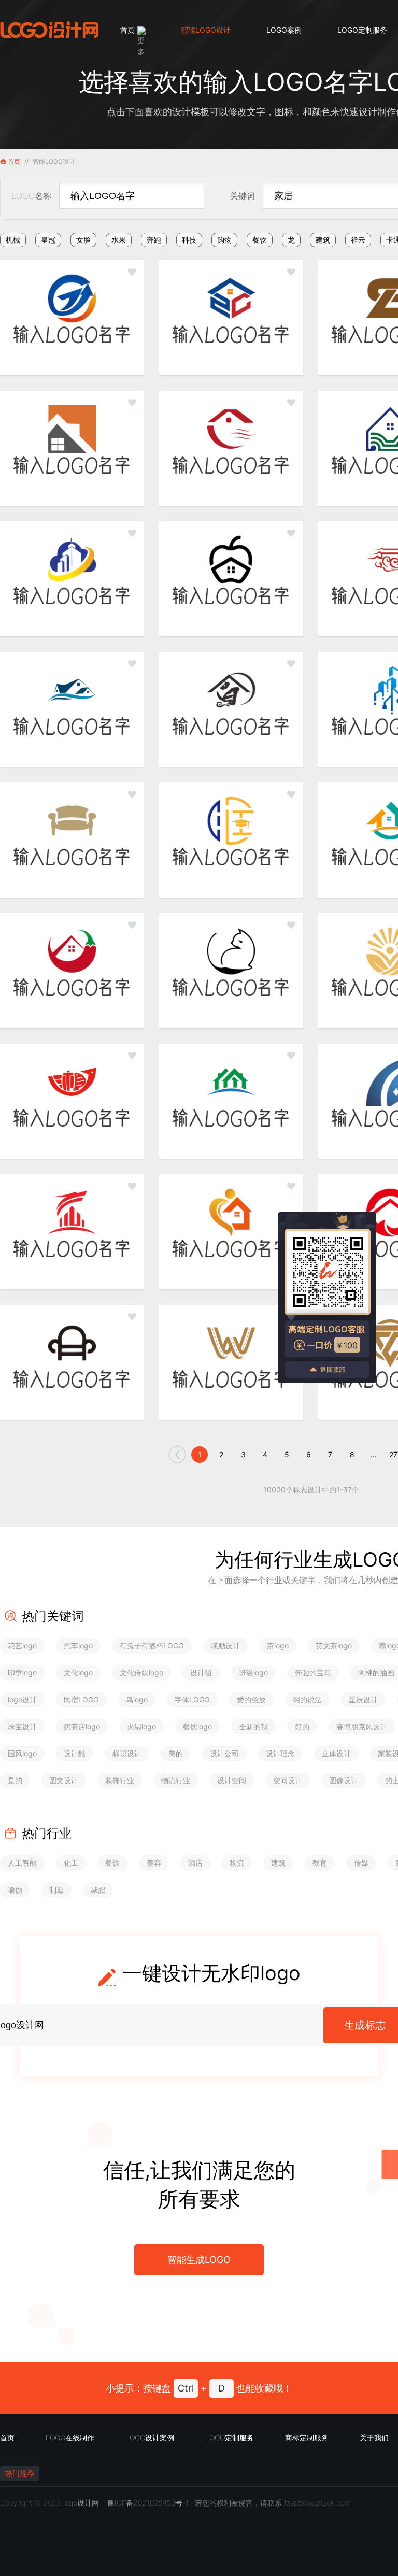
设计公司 (224, 1753)
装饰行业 (120, 1780)
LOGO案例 (284, 30)
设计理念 (280, 1753)
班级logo (253, 1673)
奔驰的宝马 (313, 1673)
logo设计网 (81, 2503)
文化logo (78, 1673)
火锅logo (141, 1726)
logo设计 (22, 1699)
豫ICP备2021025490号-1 (148, 2503)
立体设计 (336, 1753)
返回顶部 (333, 1369)
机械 (13, 240)
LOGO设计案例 (150, 2437)
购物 (224, 240)
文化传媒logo (141, 1673)
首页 (127, 30)
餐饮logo (197, 1726)
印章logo (22, 1673)
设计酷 (75, 1753)
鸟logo (137, 1699)
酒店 (195, 1863)
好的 (302, 1726)
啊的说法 (307, 1699)
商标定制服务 (307, 2437)
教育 (320, 1863)
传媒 (361, 1863)
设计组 (201, 1673)
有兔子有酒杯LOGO (152, 1646)
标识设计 (127, 1753)
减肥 (98, 1890)
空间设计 (288, 1780)
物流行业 (176, 1780)
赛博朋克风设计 (362, 1726)
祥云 (358, 240)
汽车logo (78, 1646)
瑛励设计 (225, 1646)
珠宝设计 (22, 1726)
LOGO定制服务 (362, 30)
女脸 (83, 240)
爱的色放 (251, 1699)
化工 (71, 1863)
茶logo (278, 1646)
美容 (154, 1863)
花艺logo (22, 1646)
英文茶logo (334, 1646)
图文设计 (64, 1780)
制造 (56, 1890)
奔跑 (154, 240)
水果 (119, 240)
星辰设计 (363, 1699)
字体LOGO (192, 1699)
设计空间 (232, 1780)
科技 (189, 240)
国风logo (22, 1753)
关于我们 (374, 2437)
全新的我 (253, 1726)
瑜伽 (15, 1890)
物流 (237, 1863)
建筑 (323, 240)
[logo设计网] (49, 30)
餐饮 (260, 240)
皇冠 (48, 240)
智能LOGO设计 (206, 30)
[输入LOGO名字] (72, 318)
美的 (176, 1753)
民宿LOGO (81, 1699)
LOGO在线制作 (70, 2437)
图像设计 (344, 1780)
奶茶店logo (82, 1726)
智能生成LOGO (199, 2260)
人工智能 (22, 1863)
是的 (15, 1780)
